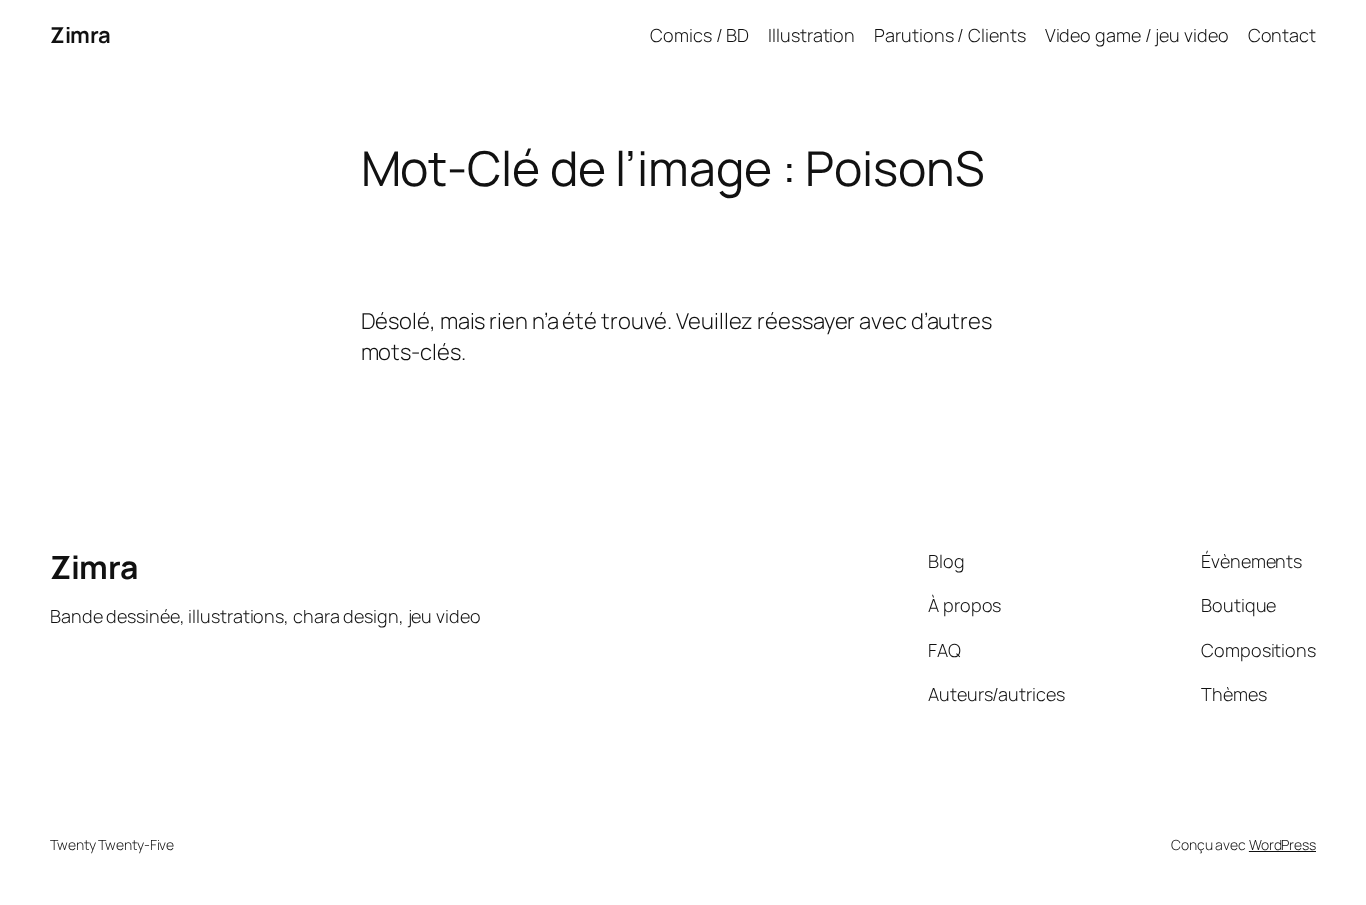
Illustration (811, 35)
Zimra (80, 35)
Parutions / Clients (949, 35)
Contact (1282, 35)
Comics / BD (699, 35)
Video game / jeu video (1137, 35)
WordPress (1282, 844)
